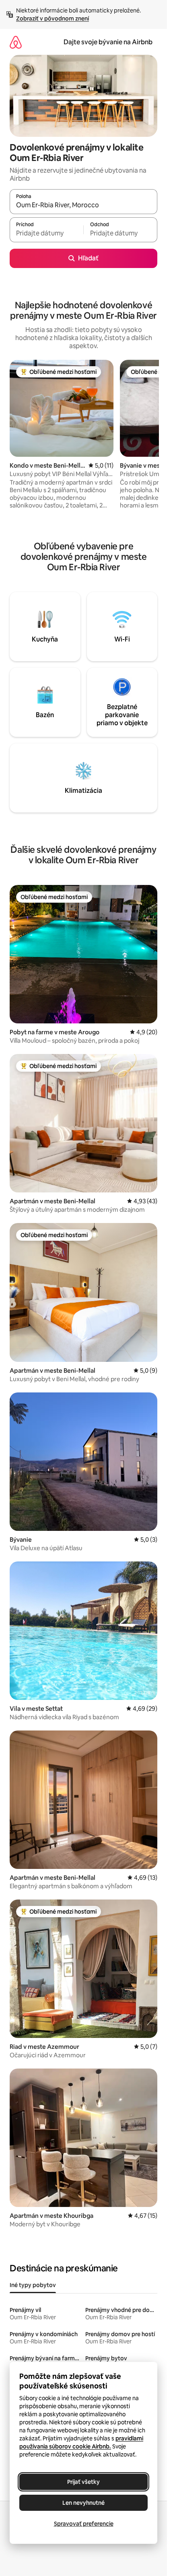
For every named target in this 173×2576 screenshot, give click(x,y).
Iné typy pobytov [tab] (33, 2285)
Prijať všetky (83, 2482)
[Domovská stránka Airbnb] (16, 42)
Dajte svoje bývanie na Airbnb (108, 42)
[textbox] (46, 233)
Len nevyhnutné (83, 2503)
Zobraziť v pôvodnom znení (53, 19)
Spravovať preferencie (84, 2524)
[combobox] (83, 205)
